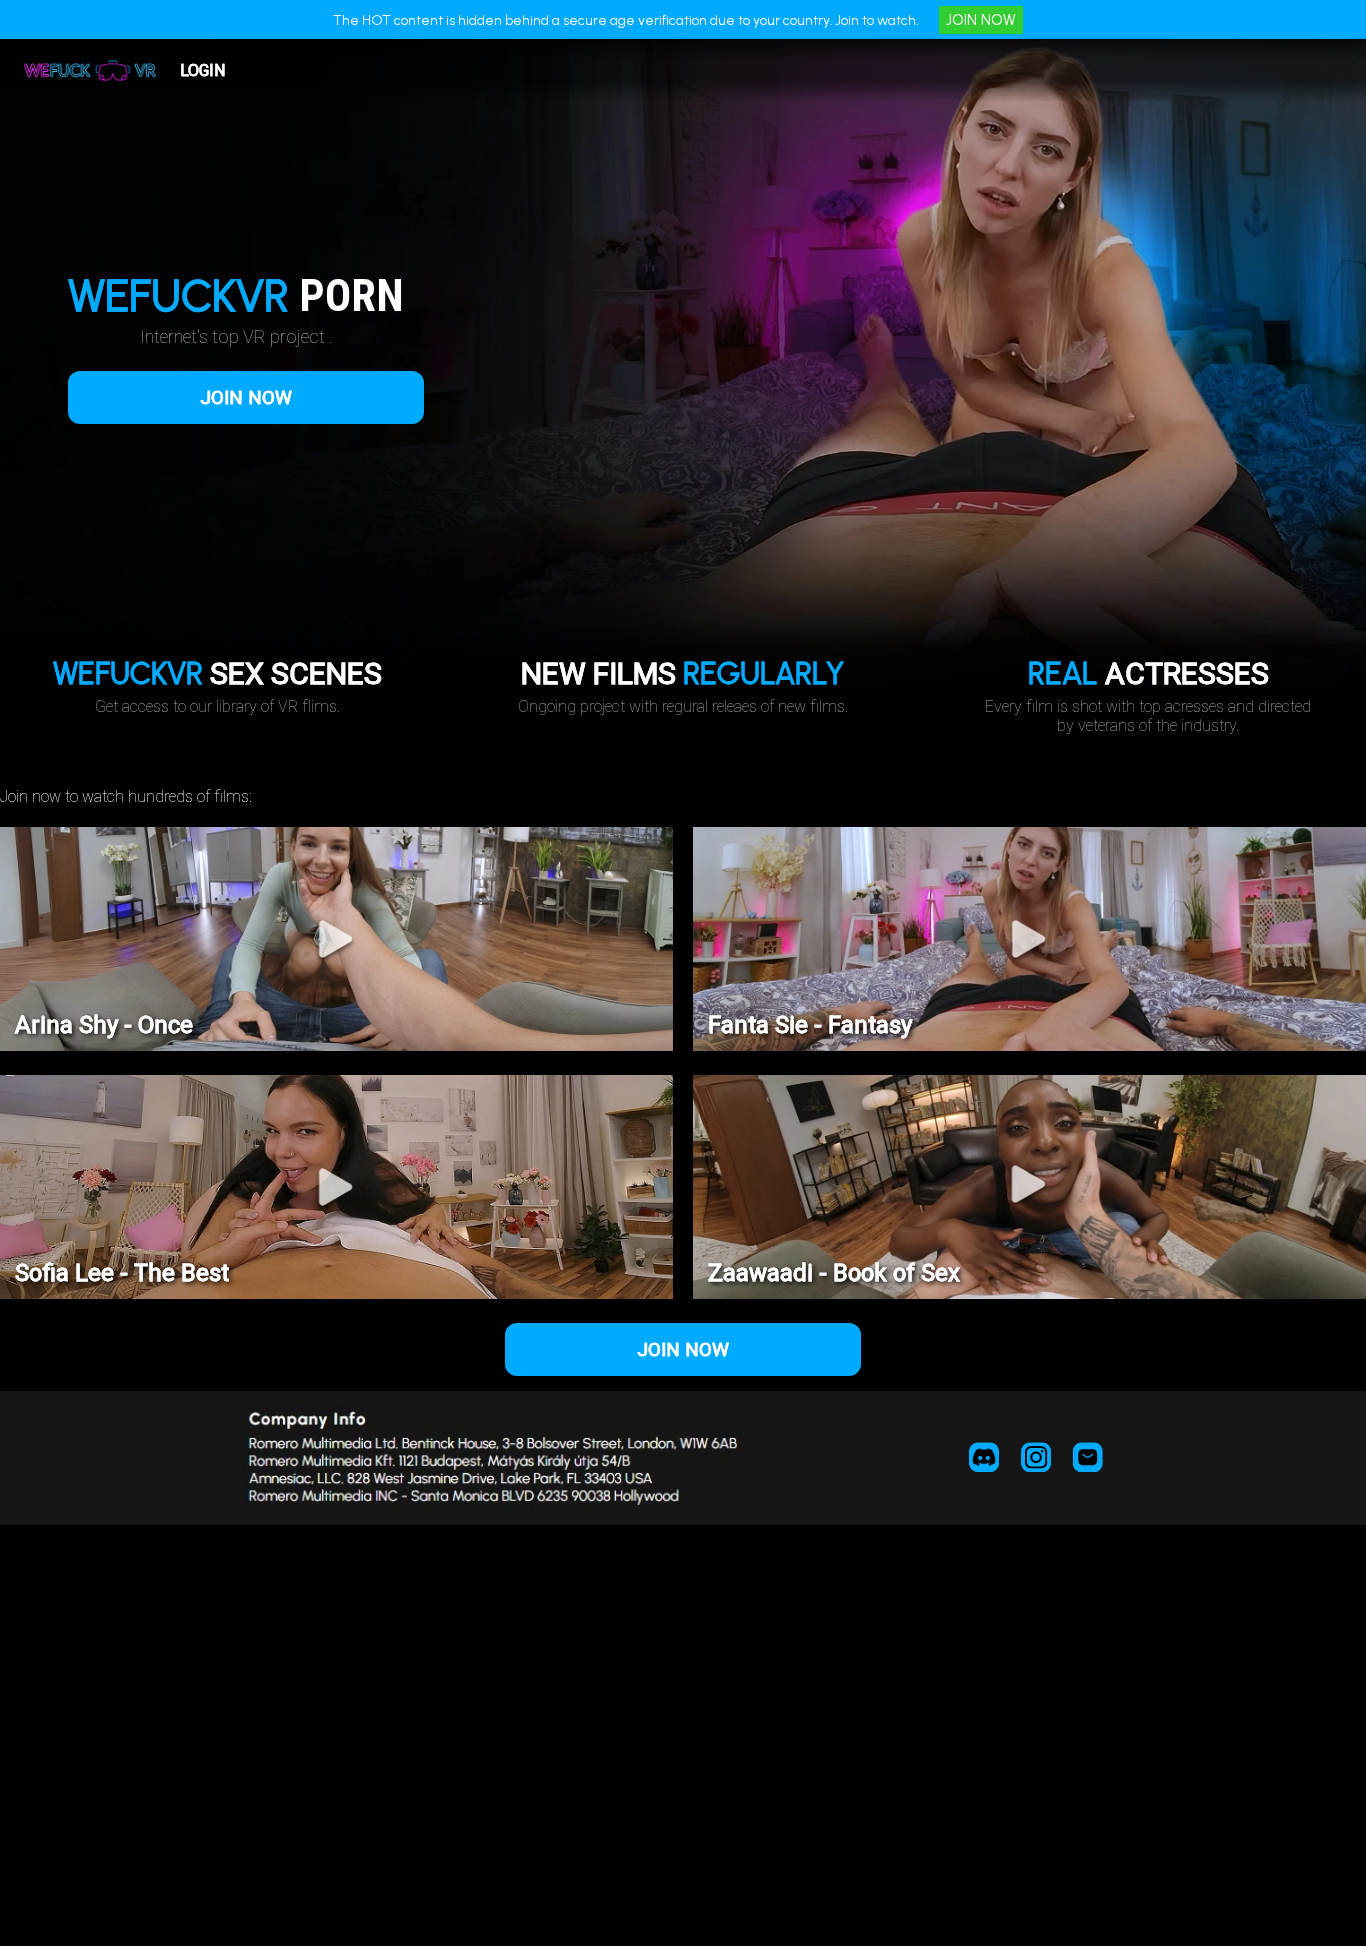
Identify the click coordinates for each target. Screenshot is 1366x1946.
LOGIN (202, 70)
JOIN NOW (981, 20)
